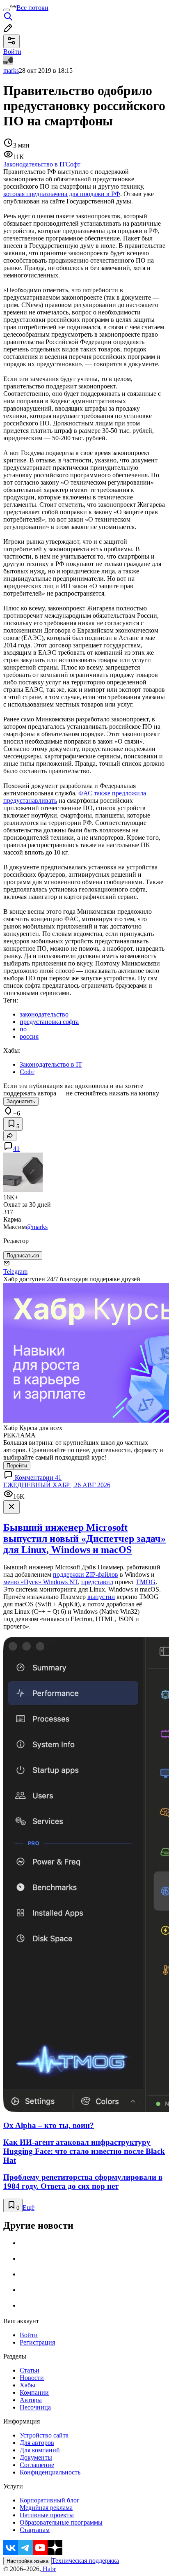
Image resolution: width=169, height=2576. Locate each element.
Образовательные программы (61, 2522)
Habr (48, 2569)
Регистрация (37, 2342)
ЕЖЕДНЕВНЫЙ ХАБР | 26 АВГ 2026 (57, 1485)
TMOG (146, 1582)
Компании (34, 2392)
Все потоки (32, 8)
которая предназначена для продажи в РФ (62, 194)
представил (97, 1582)
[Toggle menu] (7, 10)
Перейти (17, 1466)
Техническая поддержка (85, 2561)
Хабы (27, 2385)
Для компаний (40, 2450)
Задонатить (21, 1101)
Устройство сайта (44, 2435)
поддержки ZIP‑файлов (86, 1574)
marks (11, 70)
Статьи (30, 2370)
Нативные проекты (47, 2515)
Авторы (31, 2400)
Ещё (29, 2208)
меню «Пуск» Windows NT (41, 1582)
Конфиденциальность (50, 2472)
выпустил (101, 1597)
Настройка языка (27, 2561)
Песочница (35, 2407)
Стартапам (35, 2530)
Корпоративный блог (50, 2500)
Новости (32, 2378)
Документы (36, 2457)
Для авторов (37, 2443)
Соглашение (37, 2465)
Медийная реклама (46, 2508)
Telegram (15, 1272)
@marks (37, 1227)
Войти (29, 2335)
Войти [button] (12, 52)
